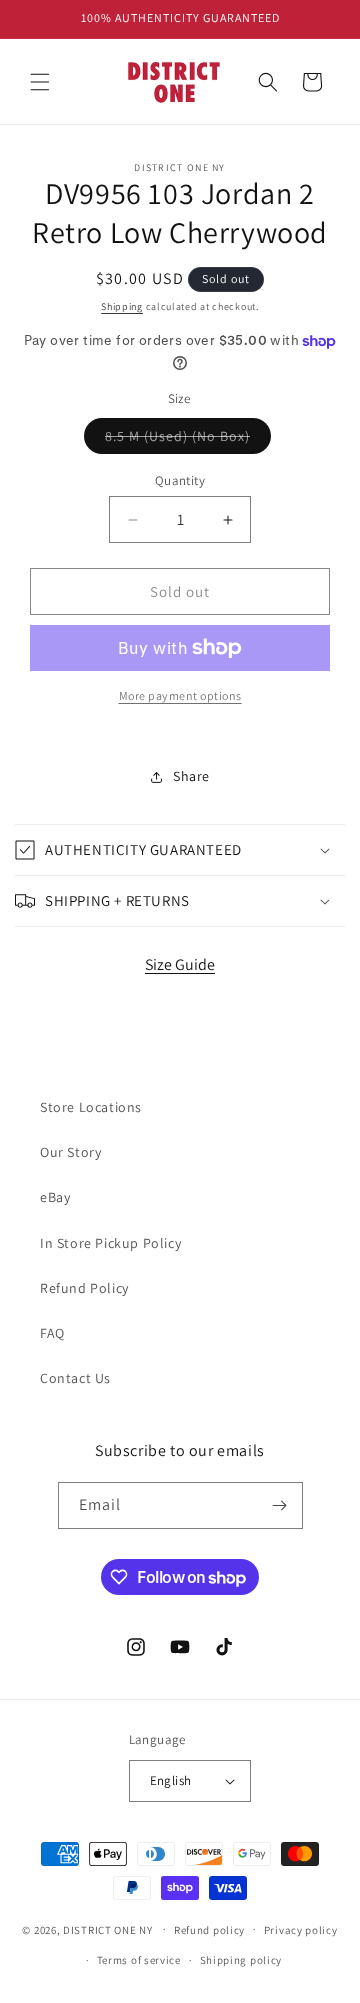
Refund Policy (84, 1288)
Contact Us (75, 1378)
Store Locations (91, 1107)
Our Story (70, 1152)
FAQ (52, 1333)
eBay (55, 1197)
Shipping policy (241, 1960)
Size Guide (180, 964)
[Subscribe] (280, 1505)
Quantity (180, 480)
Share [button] (191, 776)
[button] (40, 82)
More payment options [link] (180, 695)
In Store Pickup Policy (110, 1243)
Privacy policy (301, 1930)
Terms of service (139, 1960)
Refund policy (209, 1930)
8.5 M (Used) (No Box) (188, 440)
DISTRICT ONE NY (108, 1929)
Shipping (122, 306)
